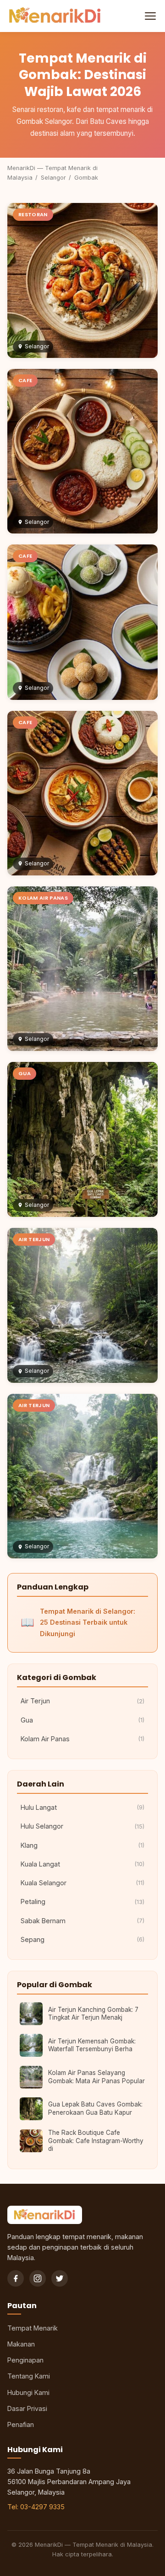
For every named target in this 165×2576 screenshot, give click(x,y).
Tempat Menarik (33, 2328)
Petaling (82, 1901)
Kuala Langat (82, 1864)
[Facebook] (16, 2278)
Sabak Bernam (82, 1921)
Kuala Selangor (82, 1883)
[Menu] (149, 16)
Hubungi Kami (28, 2392)
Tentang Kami (29, 2376)
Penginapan (25, 2360)
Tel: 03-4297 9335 (36, 2507)
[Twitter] (60, 2278)
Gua (82, 1720)
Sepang (82, 1939)
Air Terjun (82, 1701)
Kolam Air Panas (82, 1739)
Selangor (53, 178)
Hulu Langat (82, 1807)
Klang (82, 1845)
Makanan (21, 2344)
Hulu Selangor (82, 1826)
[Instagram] (38, 2278)
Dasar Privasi (27, 2408)
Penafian (21, 2424)
